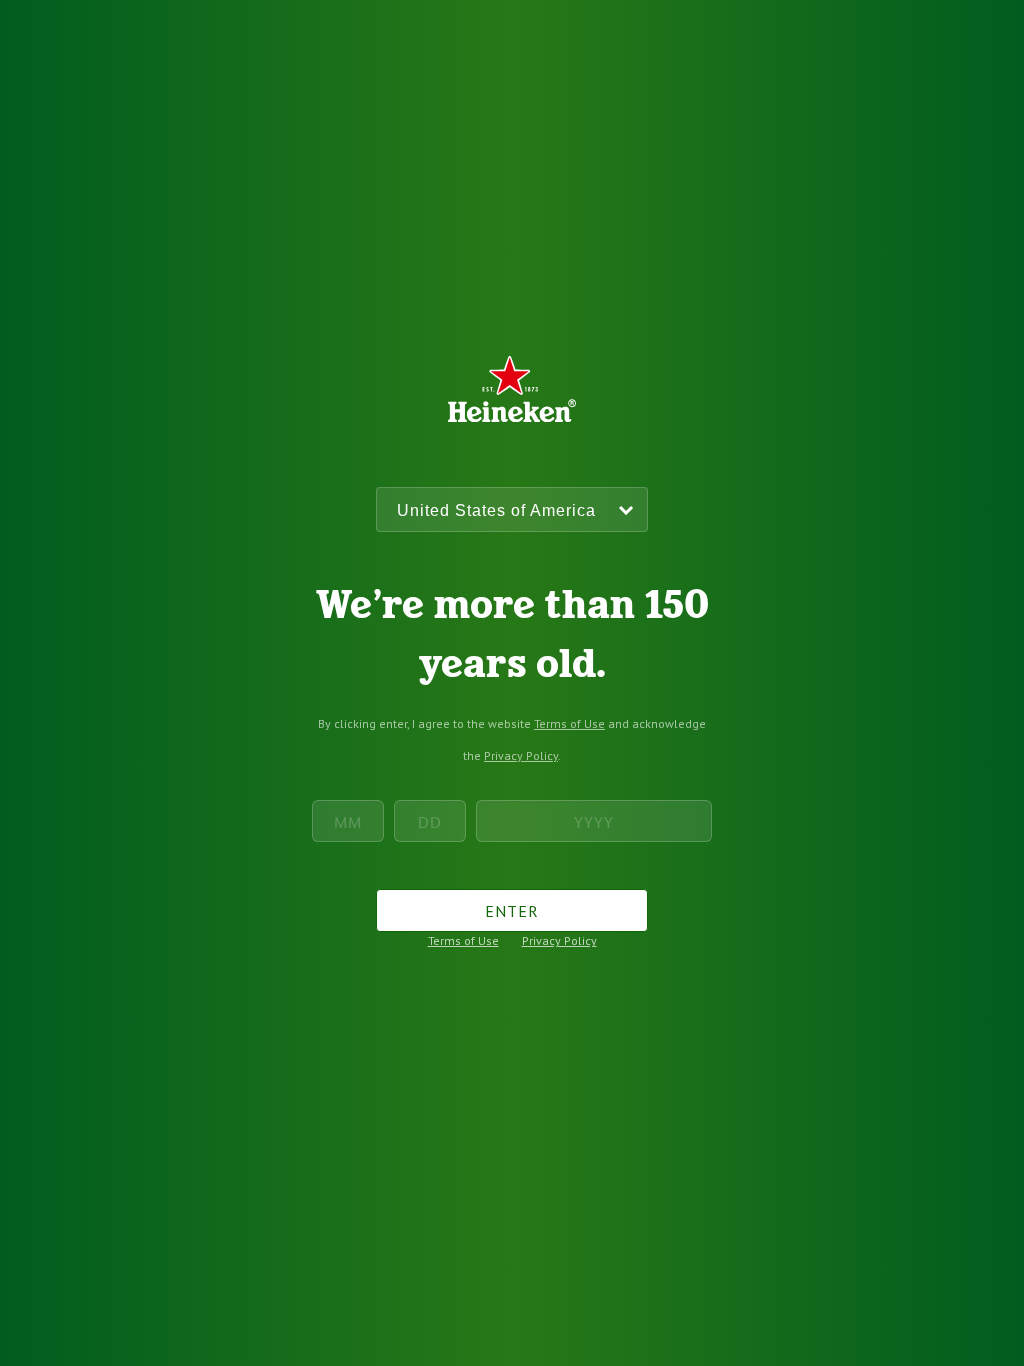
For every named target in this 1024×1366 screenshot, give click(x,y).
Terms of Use (569, 723)
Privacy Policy (521, 755)
